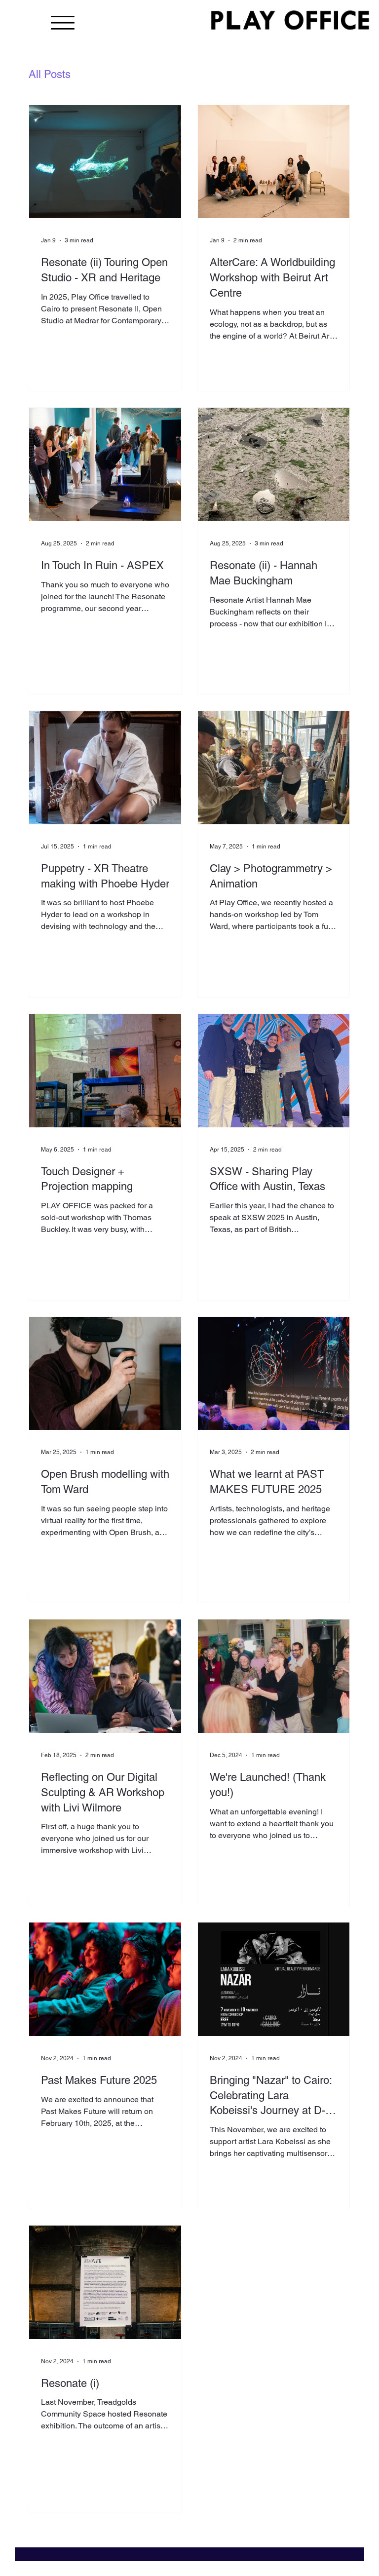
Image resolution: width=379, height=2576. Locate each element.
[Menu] (63, 23)
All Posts (50, 74)
